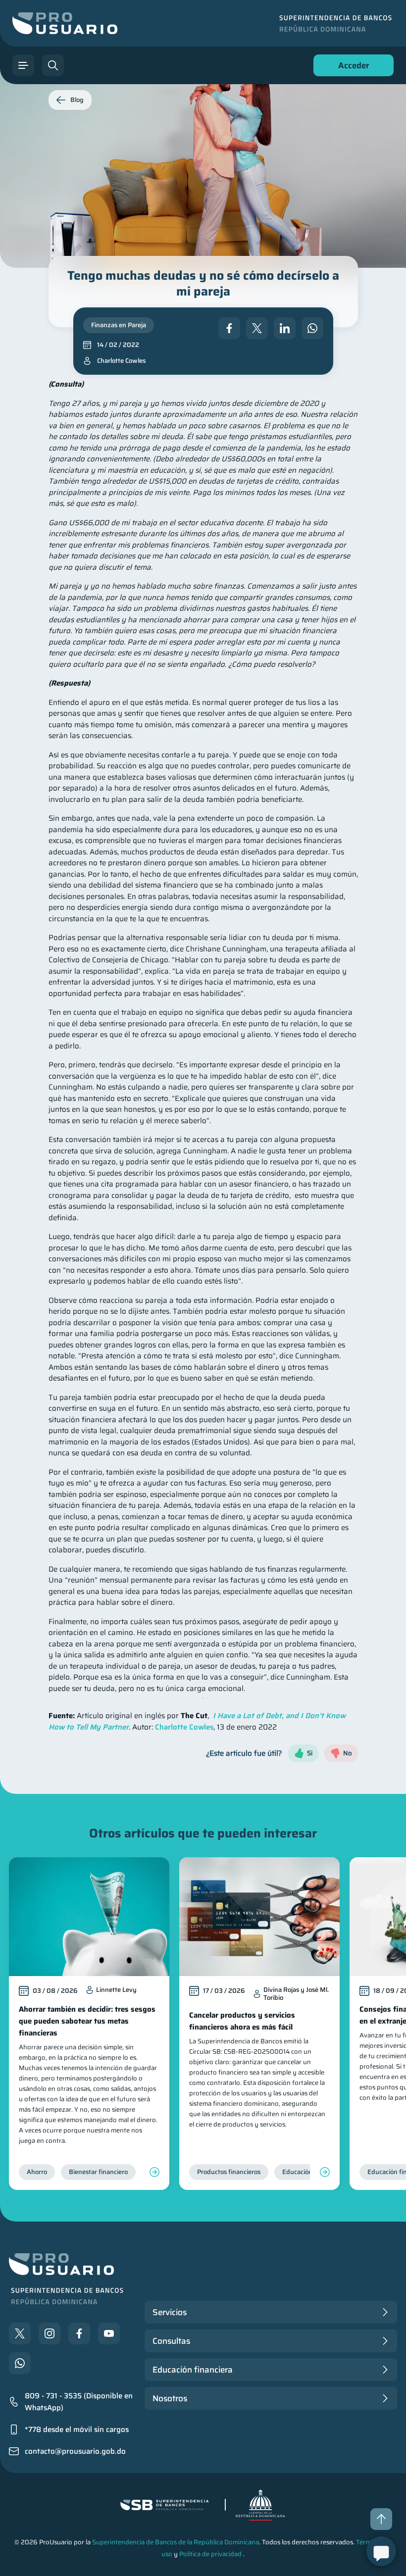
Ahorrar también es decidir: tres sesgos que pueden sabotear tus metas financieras (87, 2021)
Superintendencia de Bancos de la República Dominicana (176, 2542)
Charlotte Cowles (184, 1727)
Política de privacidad (210, 2554)
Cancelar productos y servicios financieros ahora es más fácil (242, 2021)
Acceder (351, 68)
